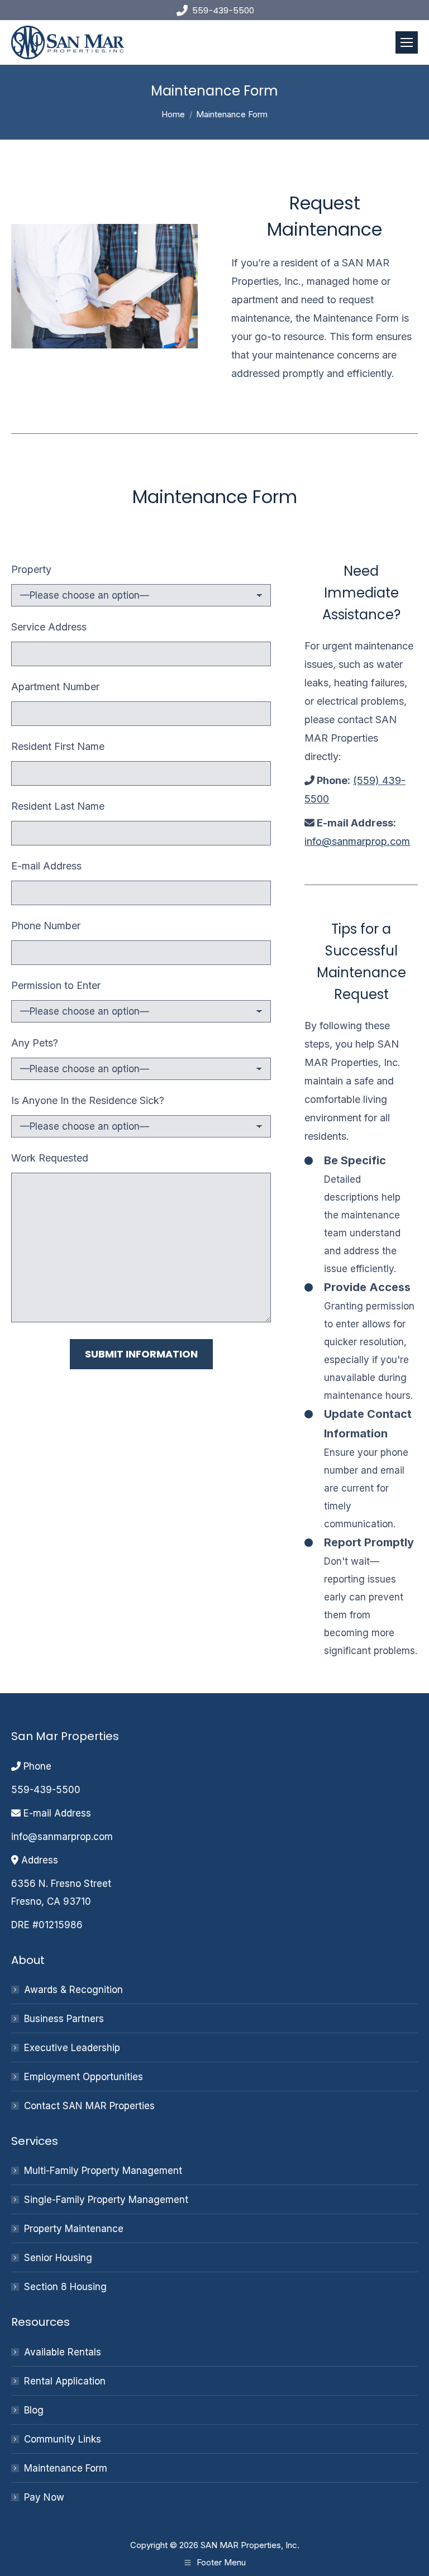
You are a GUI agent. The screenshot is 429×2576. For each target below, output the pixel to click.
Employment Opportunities (84, 2077)
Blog (34, 2410)
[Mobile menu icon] (407, 42)
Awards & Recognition (73, 1990)
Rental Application (65, 2381)
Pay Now (44, 2497)
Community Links (63, 2439)
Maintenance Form (66, 2468)
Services (35, 2141)
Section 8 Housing (65, 2287)
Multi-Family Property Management (103, 2171)
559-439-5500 (223, 10)
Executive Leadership (72, 2048)
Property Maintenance (74, 2229)
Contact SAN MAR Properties (89, 2106)
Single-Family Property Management (106, 2200)
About (28, 1960)
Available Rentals (63, 2352)
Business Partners (64, 2019)
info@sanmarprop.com (357, 841)
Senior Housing (58, 2258)
